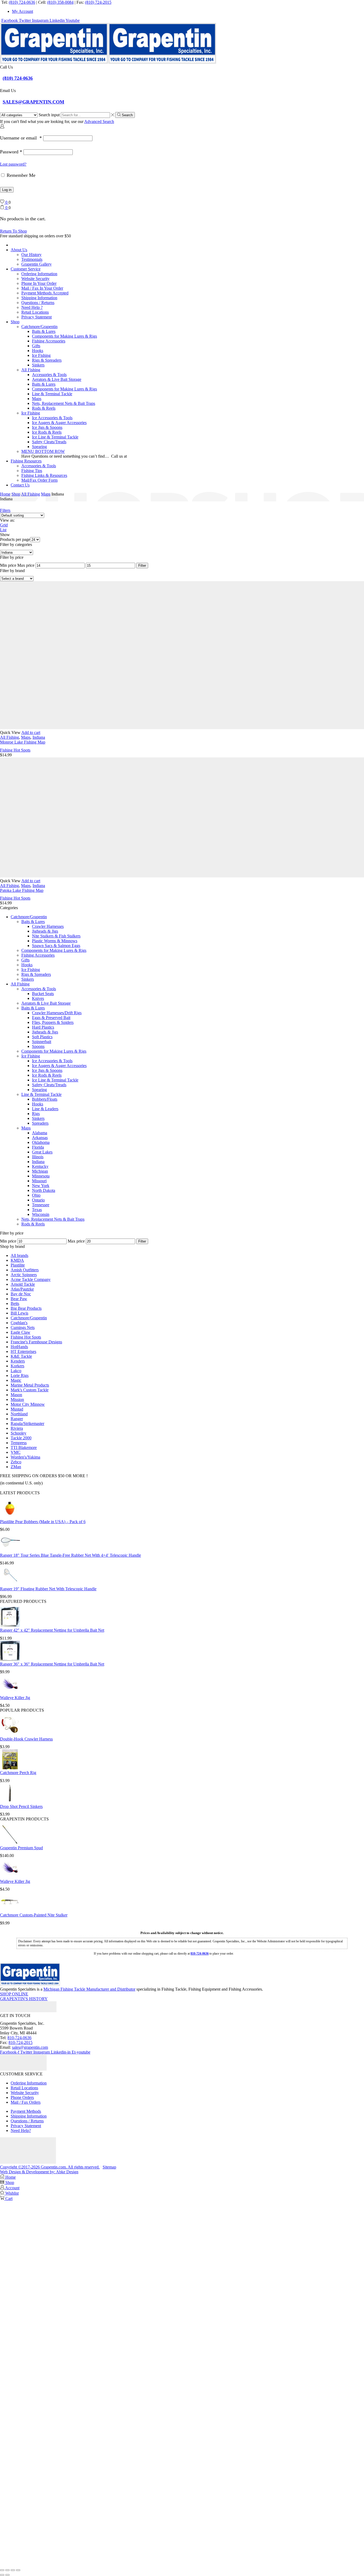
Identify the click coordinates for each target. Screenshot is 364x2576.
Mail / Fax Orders (26, 2102)
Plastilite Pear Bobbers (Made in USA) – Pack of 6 (43, 1522)
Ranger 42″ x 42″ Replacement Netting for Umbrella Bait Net (52, 1630)
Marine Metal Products (30, 1385)
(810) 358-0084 (60, 2)
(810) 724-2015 (98, 2)
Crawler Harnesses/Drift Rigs (57, 1013)
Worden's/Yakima (25, 1457)
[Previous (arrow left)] (2, 2575)
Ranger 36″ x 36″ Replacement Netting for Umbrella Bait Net (52, 1664)
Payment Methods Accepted (45, 293)
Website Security (35, 279)
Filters (5, 510)
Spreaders (40, 1123)
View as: (7, 520)
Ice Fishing (41, 355)
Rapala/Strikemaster (27, 1423)
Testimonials (32, 259)
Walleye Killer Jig (15, 1698)
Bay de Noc (21, 1294)
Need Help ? (32, 307)
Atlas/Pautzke (22, 1289)
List (3, 530)
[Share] (13, 2570)
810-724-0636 (19, 2038)
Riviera (17, 1428)
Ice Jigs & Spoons (47, 427)
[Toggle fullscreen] (7, 2570)
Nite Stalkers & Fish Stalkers (56, 936)
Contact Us (20, 485)
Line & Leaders (45, 1109)
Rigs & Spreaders (47, 360)
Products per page (15, 539)
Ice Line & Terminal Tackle (55, 437)
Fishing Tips (32, 471)
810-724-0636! (141, 456)
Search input (49, 115)
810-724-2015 (21, 2042)
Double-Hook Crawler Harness (26, 1739)
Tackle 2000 (21, 1438)
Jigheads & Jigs (45, 931)
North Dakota (44, 1190)
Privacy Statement (37, 317)
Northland (19, 1414)
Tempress (19, 1443)
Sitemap (109, 2167)
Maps (37, 399)
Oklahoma (41, 1142)
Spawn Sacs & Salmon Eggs (56, 946)
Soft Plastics (42, 1037)
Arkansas (40, 1138)
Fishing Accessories (49, 341)
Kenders (18, 1361)
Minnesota (41, 1176)
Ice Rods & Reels (47, 432)
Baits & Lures (44, 331)
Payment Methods (26, 2111)
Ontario (38, 1200)
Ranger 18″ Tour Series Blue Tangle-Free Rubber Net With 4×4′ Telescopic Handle (70, 1555)
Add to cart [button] (31, 732)
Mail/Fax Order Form (39, 480)
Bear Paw (19, 1299)
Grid (4, 525)
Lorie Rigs (20, 1375)
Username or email (21, 138)
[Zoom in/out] (2, 2570)
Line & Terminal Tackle (52, 394)
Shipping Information (39, 298)
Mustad (17, 1409)
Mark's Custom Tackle (30, 1390)
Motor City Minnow (28, 1404)
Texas (37, 1210)
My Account (23, 11)
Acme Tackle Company (31, 1279)
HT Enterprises (23, 1351)
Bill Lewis (19, 1313)
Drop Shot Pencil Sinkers (21, 1806)
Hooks (38, 351)
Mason (16, 1395)
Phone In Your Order (39, 283)
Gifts (36, 346)
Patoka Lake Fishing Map (22, 890)
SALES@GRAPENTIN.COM (33, 102)
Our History (31, 255)
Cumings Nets (23, 1327)
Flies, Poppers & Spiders (53, 1022)
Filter (142, 566)
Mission (17, 1399)
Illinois (38, 1157)
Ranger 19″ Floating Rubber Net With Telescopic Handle (48, 1589)
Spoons (38, 1046)
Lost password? (13, 164)
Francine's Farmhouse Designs (36, 1342)
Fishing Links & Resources (44, 475)
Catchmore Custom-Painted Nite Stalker (34, 1915)
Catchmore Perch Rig (18, 1773)
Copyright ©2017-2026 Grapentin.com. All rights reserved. (50, 2167)
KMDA (17, 1260)
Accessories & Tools (49, 375)
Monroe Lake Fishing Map (23, 742)
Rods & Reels (44, 408)
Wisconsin (41, 1214)
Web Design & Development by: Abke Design (39, 2172)
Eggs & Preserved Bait (51, 1018)
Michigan (40, 1171)
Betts (15, 1303)
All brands (19, 1255)
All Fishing (31, 370)
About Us (19, 250)
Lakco (16, 1371)
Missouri (39, 1181)
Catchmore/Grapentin (39, 327)
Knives (38, 998)
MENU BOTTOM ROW (43, 451)
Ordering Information (39, 274)
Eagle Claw (21, 1332)
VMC (16, 1452)
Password (11, 152)
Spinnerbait (42, 1042)
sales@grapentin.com (30, 2047)
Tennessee (41, 1205)
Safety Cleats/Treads (49, 442)
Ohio (36, 1195)
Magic (16, 1380)
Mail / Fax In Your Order (42, 288)
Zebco (16, 1462)
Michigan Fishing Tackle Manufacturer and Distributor (89, 1989)
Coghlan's (19, 1323)
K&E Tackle (21, 1356)
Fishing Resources (26, 461)
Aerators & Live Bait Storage (57, 379)
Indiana (39, 737)
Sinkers (38, 365)
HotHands (19, 1347)
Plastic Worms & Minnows (55, 941)
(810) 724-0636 (22, 2)
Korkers (17, 1366)
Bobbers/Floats (45, 1099)
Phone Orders (22, 2097)
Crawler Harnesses (48, 926)
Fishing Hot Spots (15, 750)
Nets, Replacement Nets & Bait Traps (64, 403)
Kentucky (40, 1166)
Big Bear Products (26, 1308)
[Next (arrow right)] (7, 2575)
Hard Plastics (43, 1027)
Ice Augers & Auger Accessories (59, 423)
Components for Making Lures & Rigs (64, 336)
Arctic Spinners (24, 1275)
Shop (15, 322)
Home (5, 494)
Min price (8, 565)
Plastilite (18, 1265)
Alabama (40, 1133)
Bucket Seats (43, 994)
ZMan (16, 1467)
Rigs (36, 1114)
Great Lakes (42, 1152)
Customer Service (26, 269)
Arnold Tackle (23, 1284)
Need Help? (21, 2130)
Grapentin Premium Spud (21, 1848)
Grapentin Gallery (37, 264)
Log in (7, 190)
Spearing (39, 447)
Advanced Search (99, 121)
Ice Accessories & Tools (52, 418)
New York (41, 1186)
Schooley (19, 1433)
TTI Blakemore (24, 1447)
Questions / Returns (38, 303)
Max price (26, 565)
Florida (38, 1147)
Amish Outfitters (25, 1270)
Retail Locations (35, 312)
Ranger (17, 1419)
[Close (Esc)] (18, 2570)
